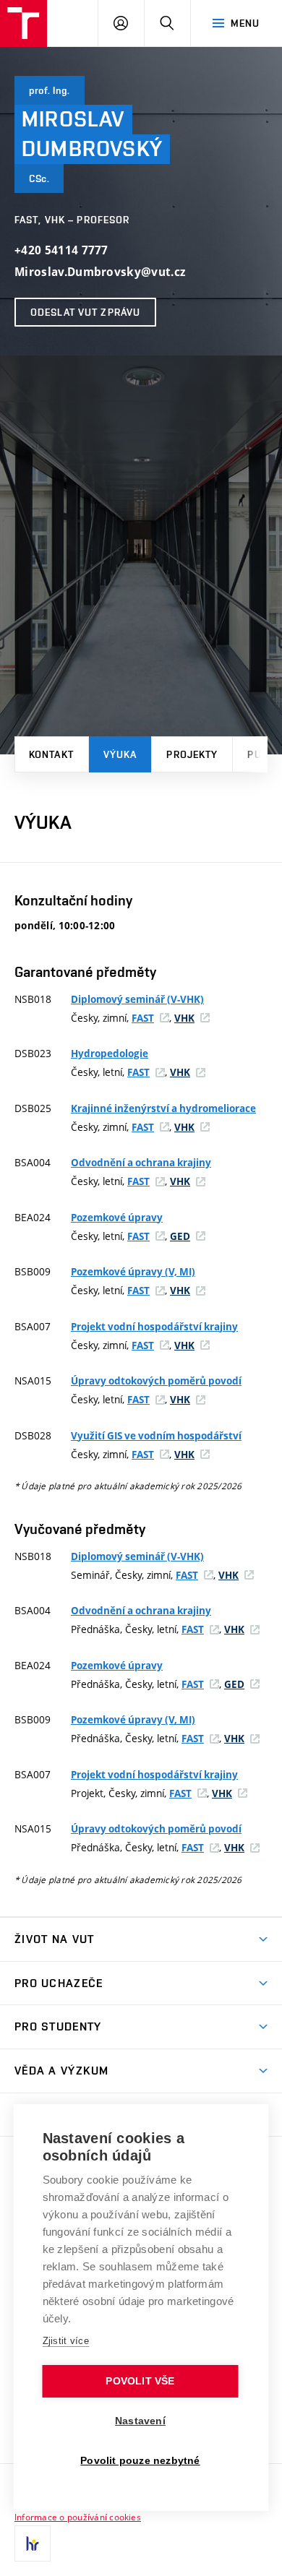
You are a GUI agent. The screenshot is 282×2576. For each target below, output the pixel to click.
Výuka (120, 754)
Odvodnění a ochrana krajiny (141, 1163)
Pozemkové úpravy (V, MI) (133, 1272)
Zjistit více (66, 2341)
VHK (184, 1018)
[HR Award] (33, 2543)
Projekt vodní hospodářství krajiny (154, 1327)
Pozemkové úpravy (117, 1218)
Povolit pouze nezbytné (140, 2461)
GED (180, 1236)
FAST (143, 1018)
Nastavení (140, 2421)
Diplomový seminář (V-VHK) (137, 999)
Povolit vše (140, 2381)
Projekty (192, 754)
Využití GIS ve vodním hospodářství (156, 1436)
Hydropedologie (110, 1054)
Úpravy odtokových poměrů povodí (156, 1381)
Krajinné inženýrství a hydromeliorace (163, 1108)
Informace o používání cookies (78, 2517)
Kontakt (51, 754)
